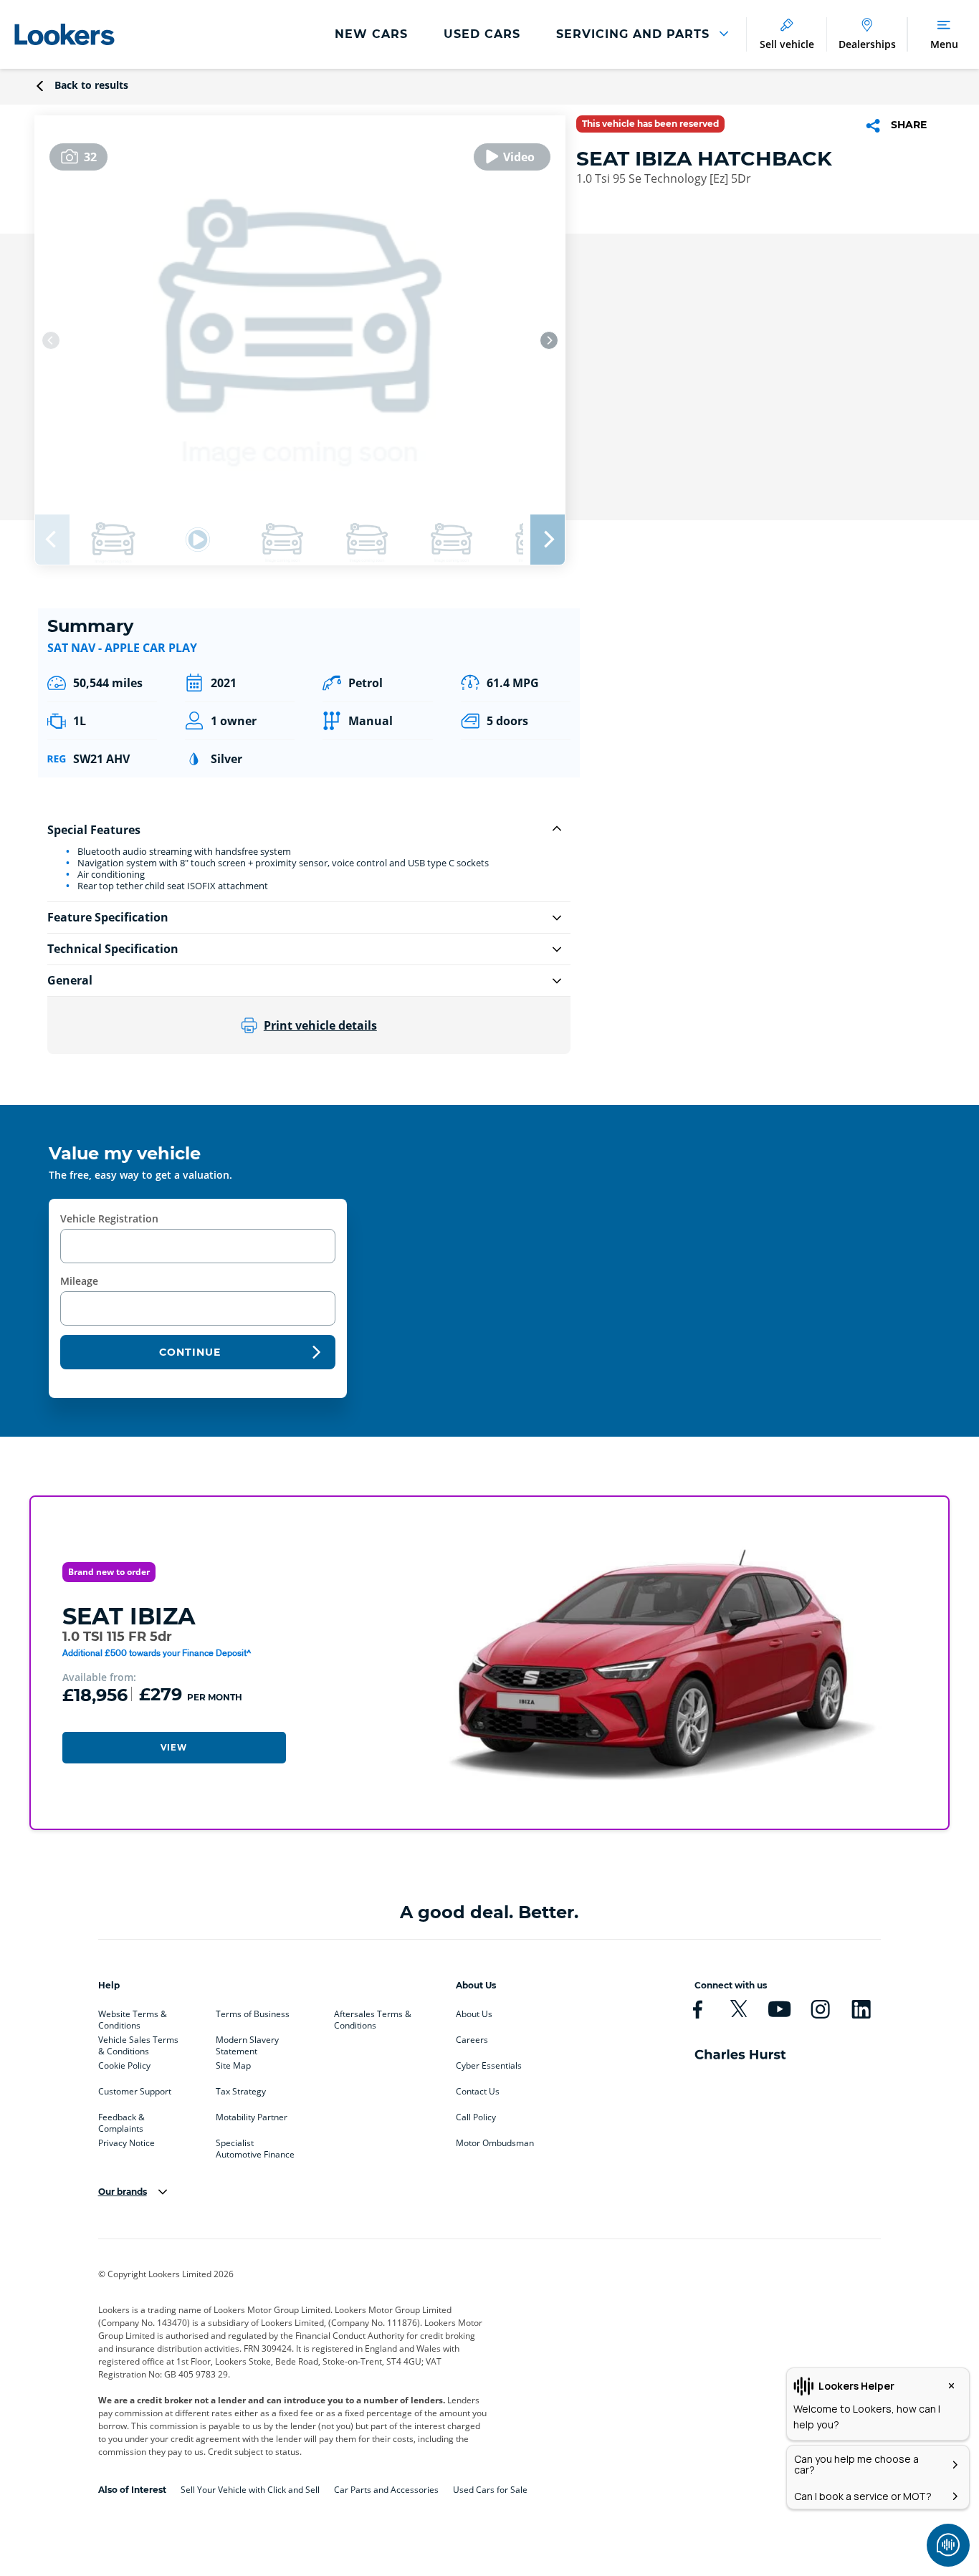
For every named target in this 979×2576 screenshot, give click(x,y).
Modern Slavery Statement (247, 2043)
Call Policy (476, 2117)
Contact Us (478, 2092)
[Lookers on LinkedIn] (861, 2009)
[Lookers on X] (739, 2009)
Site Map (233, 2066)
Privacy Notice (126, 2143)
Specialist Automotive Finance (255, 2146)
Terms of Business (253, 2014)
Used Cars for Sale (490, 2490)
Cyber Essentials (489, 2066)
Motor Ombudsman (495, 2143)
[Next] (549, 340)
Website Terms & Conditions (133, 2017)
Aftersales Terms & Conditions (373, 2017)
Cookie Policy (124, 2066)
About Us (474, 2014)
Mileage (79, 1281)
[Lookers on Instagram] (820, 2009)
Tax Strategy (241, 2092)
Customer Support (135, 2092)
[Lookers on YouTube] (779, 2009)
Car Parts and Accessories (386, 2490)
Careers (472, 2040)
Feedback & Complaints (121, 2120)
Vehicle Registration (109, 1218)
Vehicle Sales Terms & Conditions (138, 2043)
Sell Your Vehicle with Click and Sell (250, 2490)
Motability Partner (252, 2117)
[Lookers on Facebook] (698, 2009)
